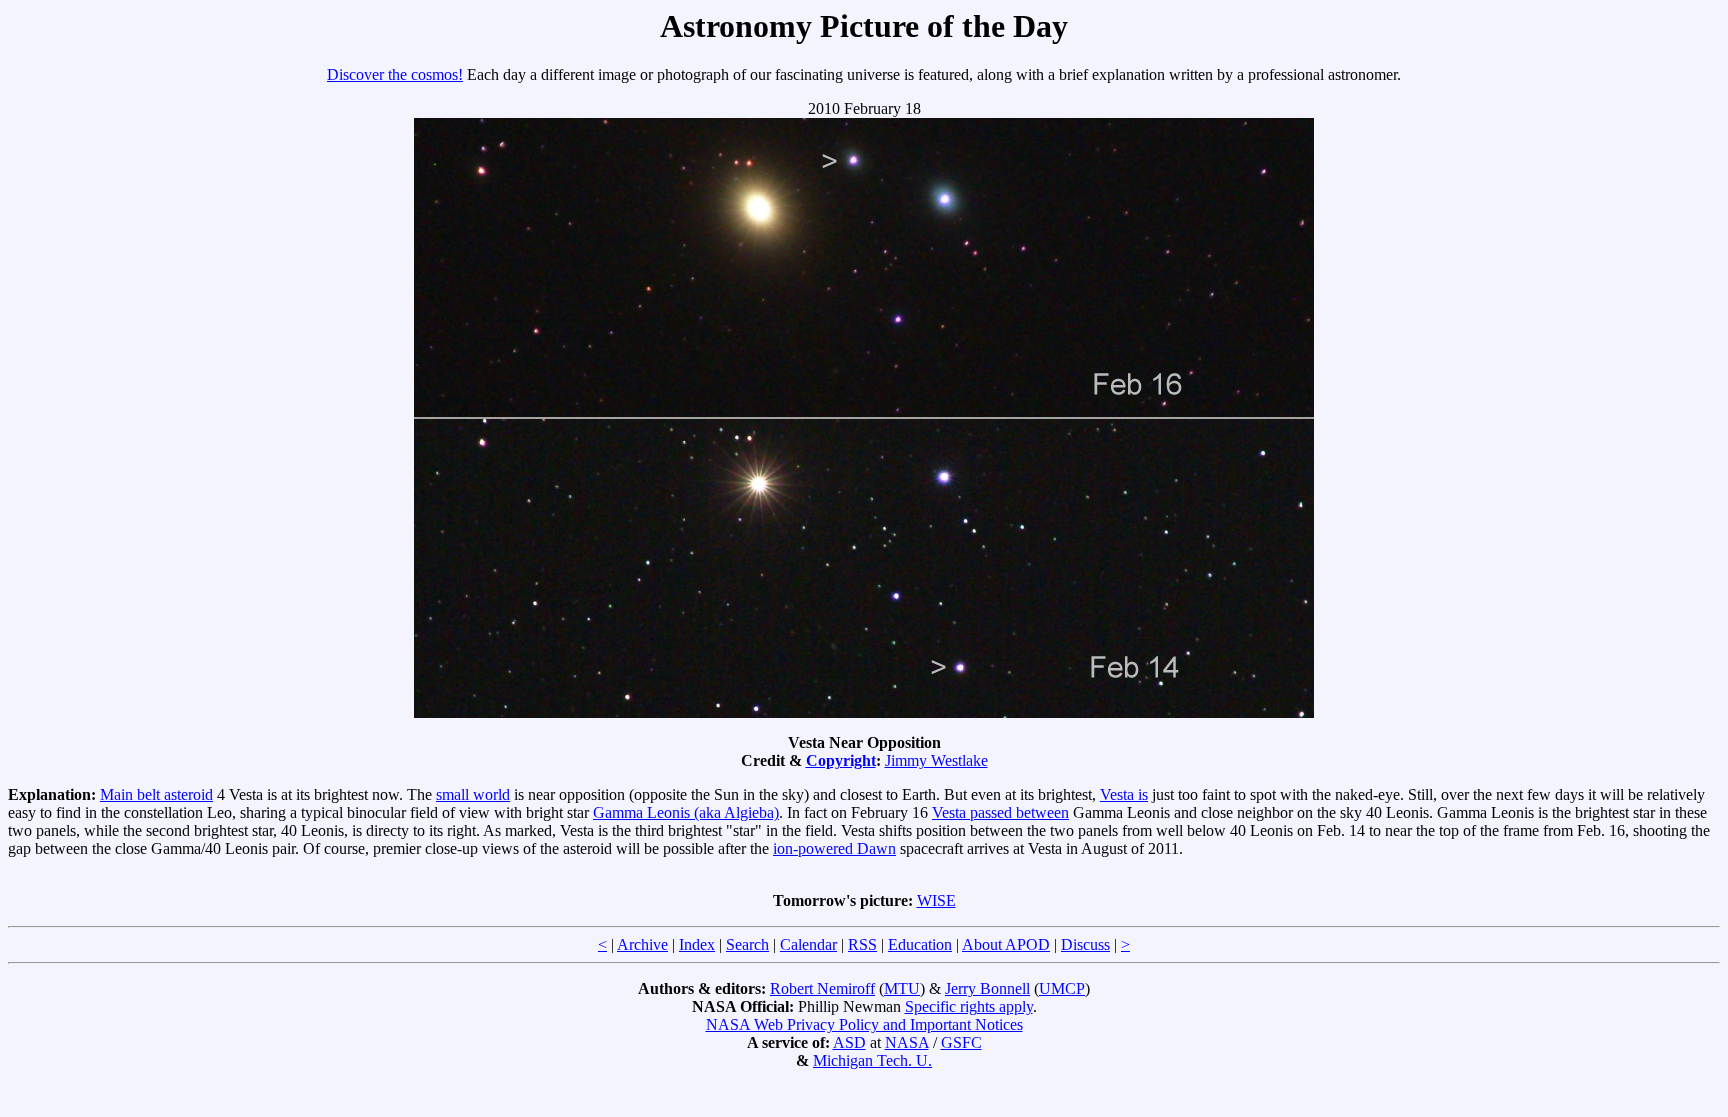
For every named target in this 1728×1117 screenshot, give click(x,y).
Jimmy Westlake (936, 760)
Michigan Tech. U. (872, 1060)
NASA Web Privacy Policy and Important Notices (864, 1024)
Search (747, 944)
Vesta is (1124, 794)
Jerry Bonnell (987, 988)
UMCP (1062, 988)
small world (473, 794)
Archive (642, 944)
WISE (936, 900)
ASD (849, 1042)
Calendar (808, 944)
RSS (862, 944)
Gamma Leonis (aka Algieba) (686, 812)
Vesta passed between (1000, 812)
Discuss (1085, 944)
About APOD (1006, 944)
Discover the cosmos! (395, 74)
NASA (907, 1042)
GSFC (961, 1042)
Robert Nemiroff (822, 988)
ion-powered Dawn (834, 848)
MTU (902, 988)
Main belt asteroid (156, 794)
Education (920, 944)
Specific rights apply (969, 1006)
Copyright (841, 760)
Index (697, 944)
